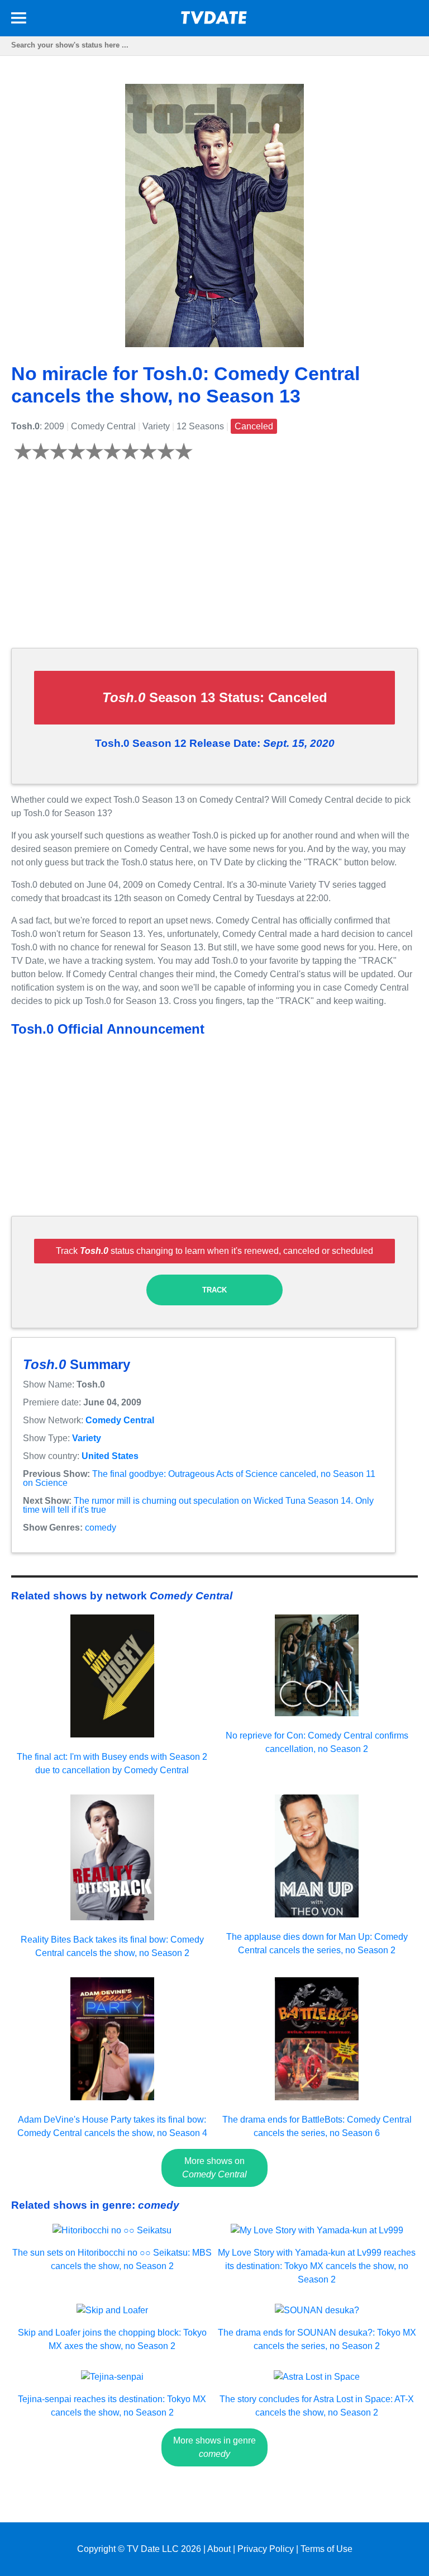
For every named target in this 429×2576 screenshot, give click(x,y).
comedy (101, 1528)
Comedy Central (120, 1420)
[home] (214, 21)
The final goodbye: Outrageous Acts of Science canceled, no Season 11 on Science (199, 1478)
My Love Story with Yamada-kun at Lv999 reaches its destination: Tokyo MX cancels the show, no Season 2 (317, 2266)
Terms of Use (326, 2549)
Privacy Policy (266, 2549)
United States (110, 1456)
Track (214, 1290)
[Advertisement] (214, 561)
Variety (87, 1438)
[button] (19, 20)
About (219, 2549)
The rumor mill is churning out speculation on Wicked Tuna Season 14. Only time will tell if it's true (198, 1505)
